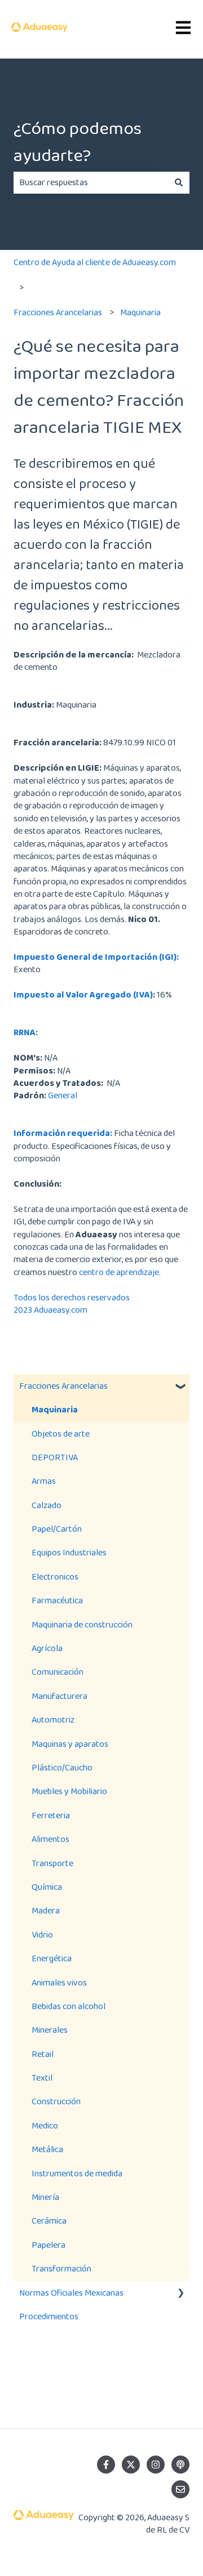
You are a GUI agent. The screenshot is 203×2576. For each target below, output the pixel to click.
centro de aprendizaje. (120, 1272)
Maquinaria (140, 312)
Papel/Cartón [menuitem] (57, 1529)
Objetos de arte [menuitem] (61, 1434)
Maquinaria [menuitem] (55, 1409)
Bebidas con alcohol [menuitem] (69, 2006)
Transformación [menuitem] (61, 2268)
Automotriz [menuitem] (53, 1719)
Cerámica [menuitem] (49, 2221)
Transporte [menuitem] (52, 1863)
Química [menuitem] (47, 1887)
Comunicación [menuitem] (58, 1672)
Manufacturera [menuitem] (59, 1696)
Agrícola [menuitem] (47, 1648)
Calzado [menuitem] (47, 1505)
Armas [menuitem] (44, 1481)
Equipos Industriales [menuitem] (69, 1552)
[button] (180, 1387)
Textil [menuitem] (42, 2078)
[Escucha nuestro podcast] (180, 2465)
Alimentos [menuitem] (50, 1839)
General (63, 1095)
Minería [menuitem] (45, 2197)
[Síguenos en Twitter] (131, 2465)
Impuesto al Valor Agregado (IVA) (83, 994)
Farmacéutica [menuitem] (57, 1600)
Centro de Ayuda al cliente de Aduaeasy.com (95, 262)
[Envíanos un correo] (180, 2489)
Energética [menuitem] (52, 1958)
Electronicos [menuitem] (55, 1577)
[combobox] (91, 182)
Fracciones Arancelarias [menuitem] (63, 1386)
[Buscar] (179, 182)
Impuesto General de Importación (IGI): (96, 957)
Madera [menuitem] (46, 1910)
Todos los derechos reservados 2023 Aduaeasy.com (72, 1303)
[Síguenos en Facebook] (106, 2465)
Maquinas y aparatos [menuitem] (70, 1744)
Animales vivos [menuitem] (59, 1982)
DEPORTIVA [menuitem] (55, 1457)
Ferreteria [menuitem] (51, 1815)
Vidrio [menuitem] (42, 1935)
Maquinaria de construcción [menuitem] (82, 1624)
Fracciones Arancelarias (58, 312)
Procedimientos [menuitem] (49, 2316)
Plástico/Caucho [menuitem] (62, 1767)
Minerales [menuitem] (50, 2030)
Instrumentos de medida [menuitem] (77, 2173)
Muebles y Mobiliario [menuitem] (69, 1791)
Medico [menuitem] (45, 2125)
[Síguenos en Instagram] (156, 2465)
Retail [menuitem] (43, 2054)
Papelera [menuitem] (48, 2245)
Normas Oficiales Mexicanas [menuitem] (71, 2293)
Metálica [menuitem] (47, 2149)
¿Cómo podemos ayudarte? (78, 142)
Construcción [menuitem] (56, 2101)
